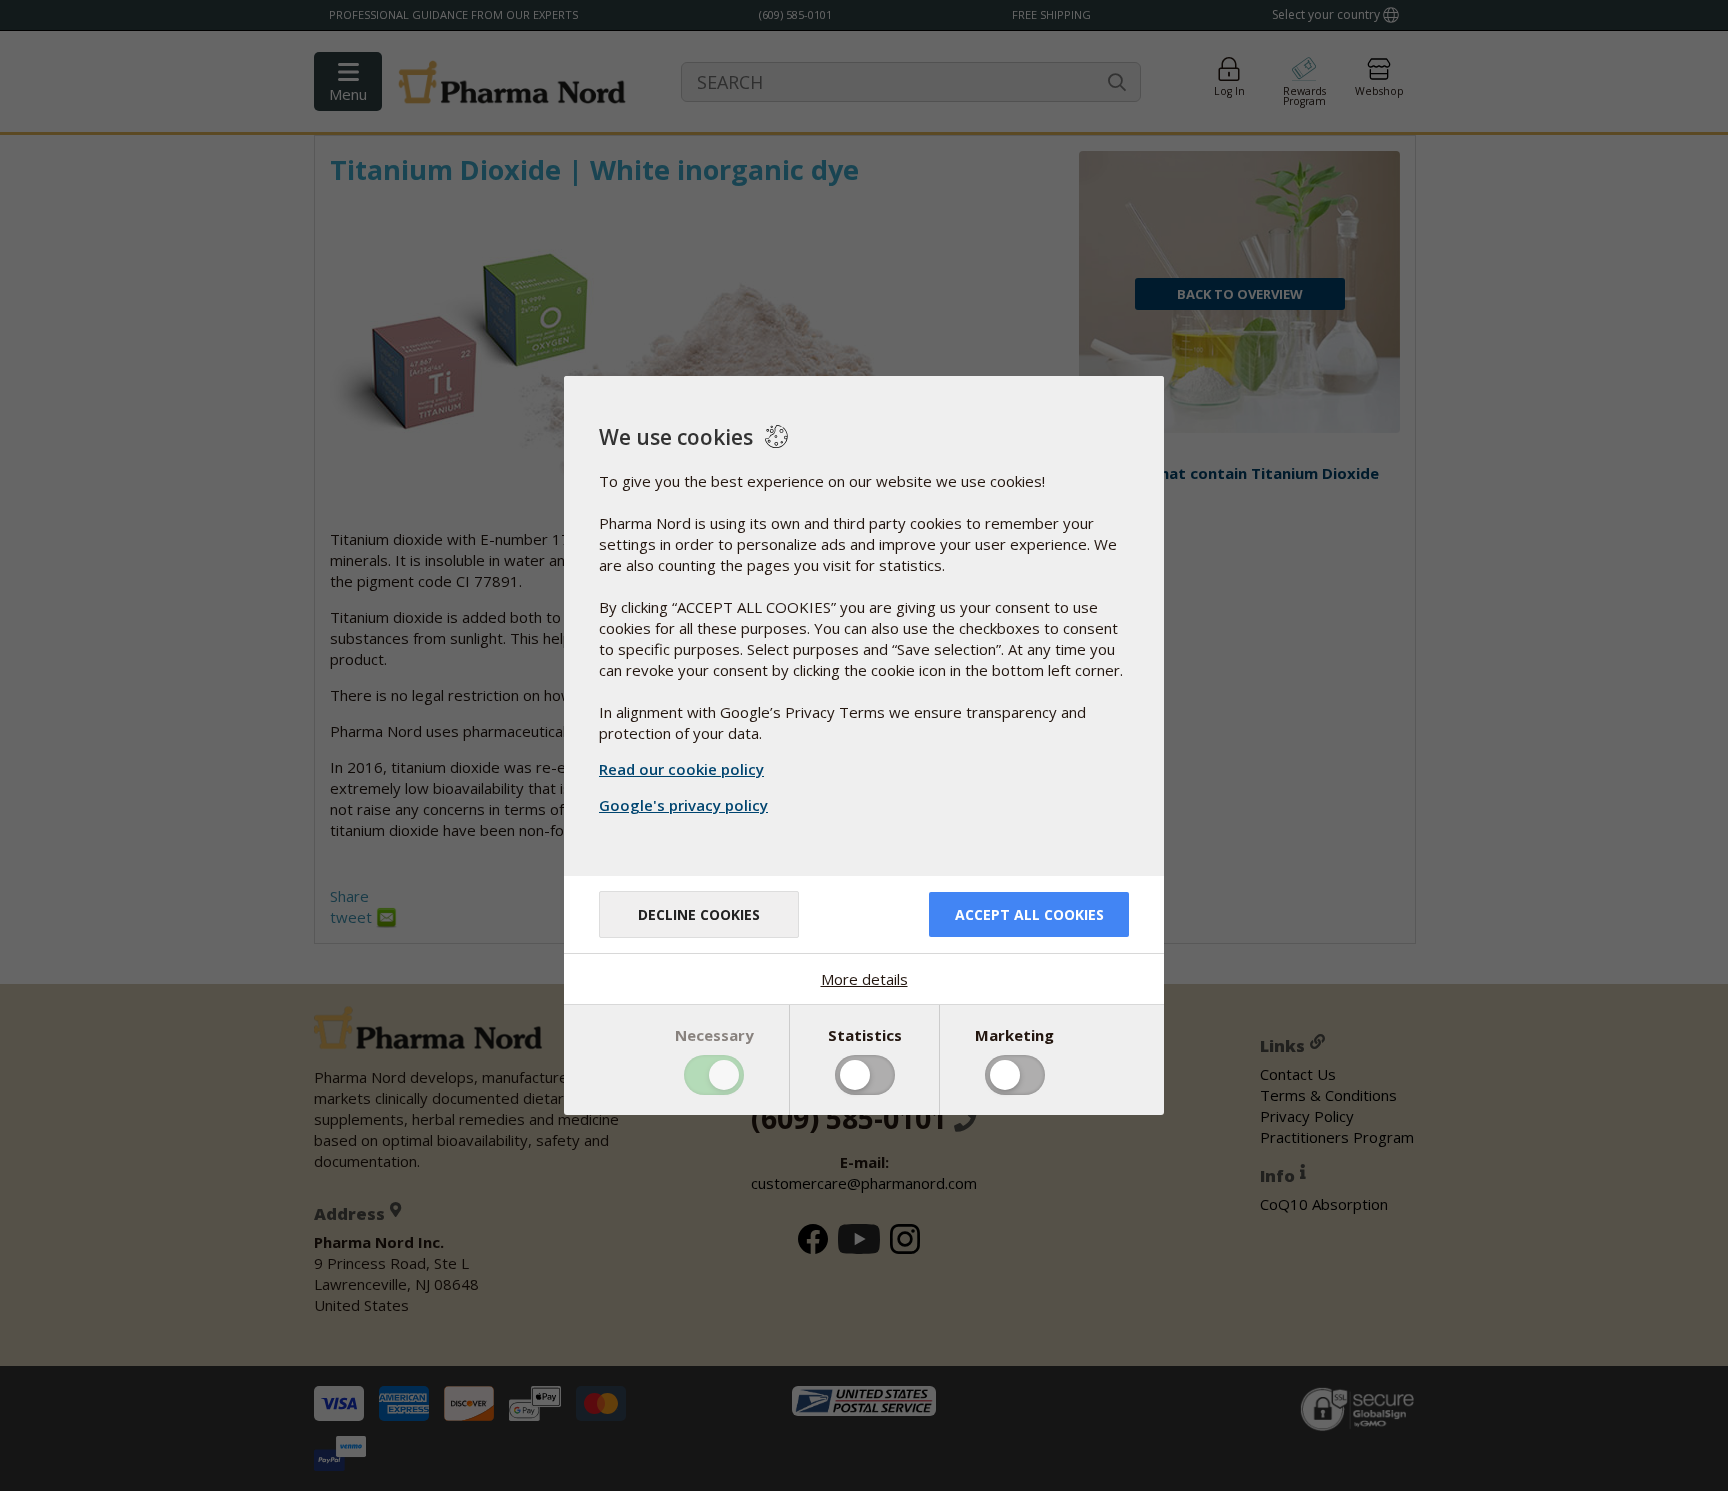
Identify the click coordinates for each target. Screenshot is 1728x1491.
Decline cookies (699, 914)
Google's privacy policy (683, 805)
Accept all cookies (1029, 914)
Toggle (714, 1075)
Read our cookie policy (681, 769)
